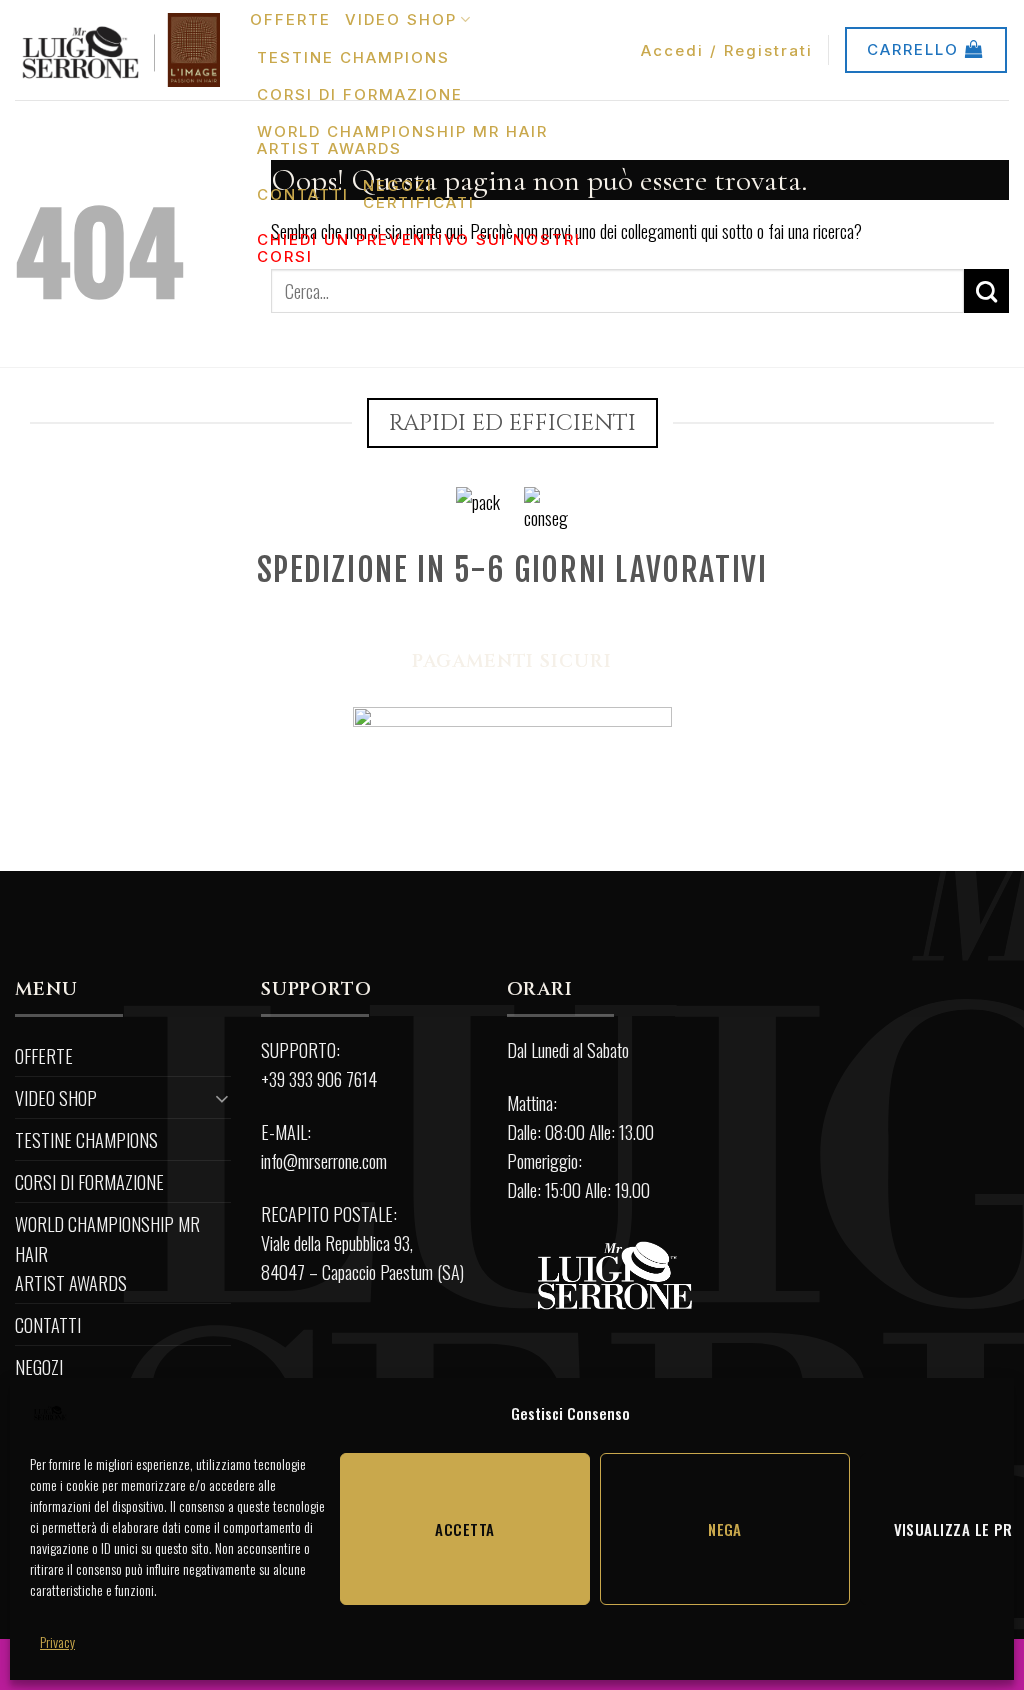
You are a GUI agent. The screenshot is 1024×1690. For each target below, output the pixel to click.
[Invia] (986, 291)
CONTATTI (303, 194)
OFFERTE (290, 19)
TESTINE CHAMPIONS (353, 57)
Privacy (57, 1641)
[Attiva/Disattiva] (222, 1097)
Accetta (464, 1529)
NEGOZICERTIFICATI (419, 194)
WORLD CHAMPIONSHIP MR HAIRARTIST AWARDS (402, 140)
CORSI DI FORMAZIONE (360, 94)
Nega (725, 1529)
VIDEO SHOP (401, 19)
